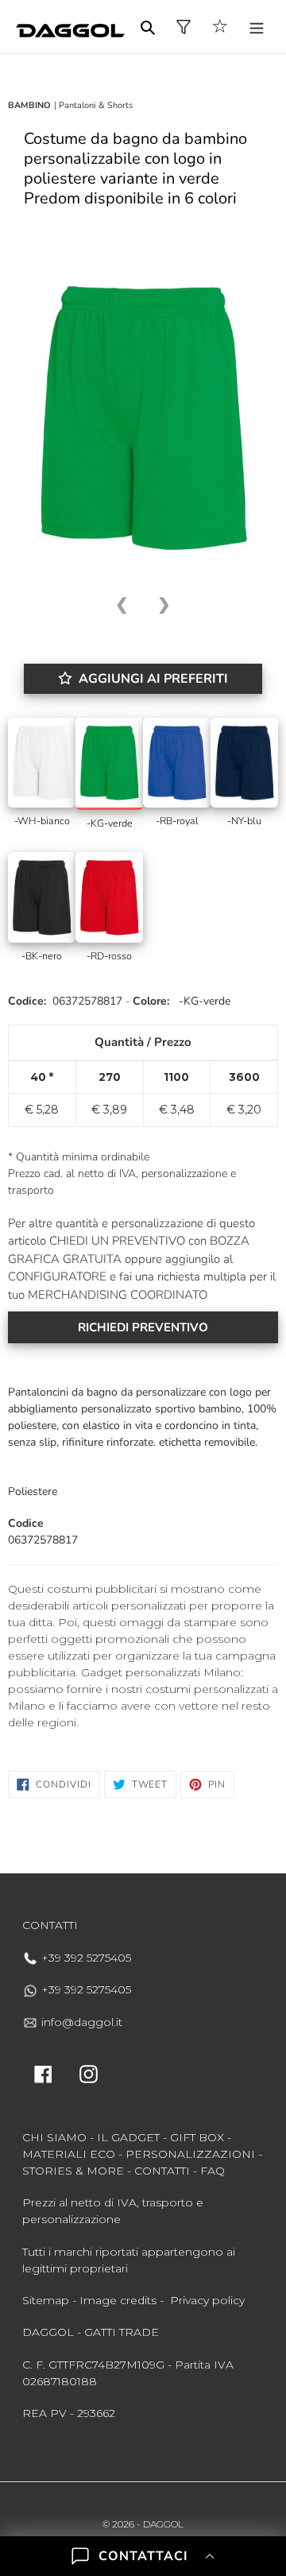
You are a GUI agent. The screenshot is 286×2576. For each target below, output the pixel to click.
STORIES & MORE (73, 2171)
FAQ (213, 2171)
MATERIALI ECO (69, 2154)
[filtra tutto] (184, 27)
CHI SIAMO (54, 2137)
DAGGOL (163, 2524)
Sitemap (46, 2300)
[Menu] (257, 27)
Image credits (118, 2300)
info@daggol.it (80, 2022)
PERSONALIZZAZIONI (190, 2154)
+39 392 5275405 (85, 1958)
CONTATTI (162, 2171)
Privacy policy (207, 2300)
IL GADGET (128, 2137)
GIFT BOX (197, 2137)
